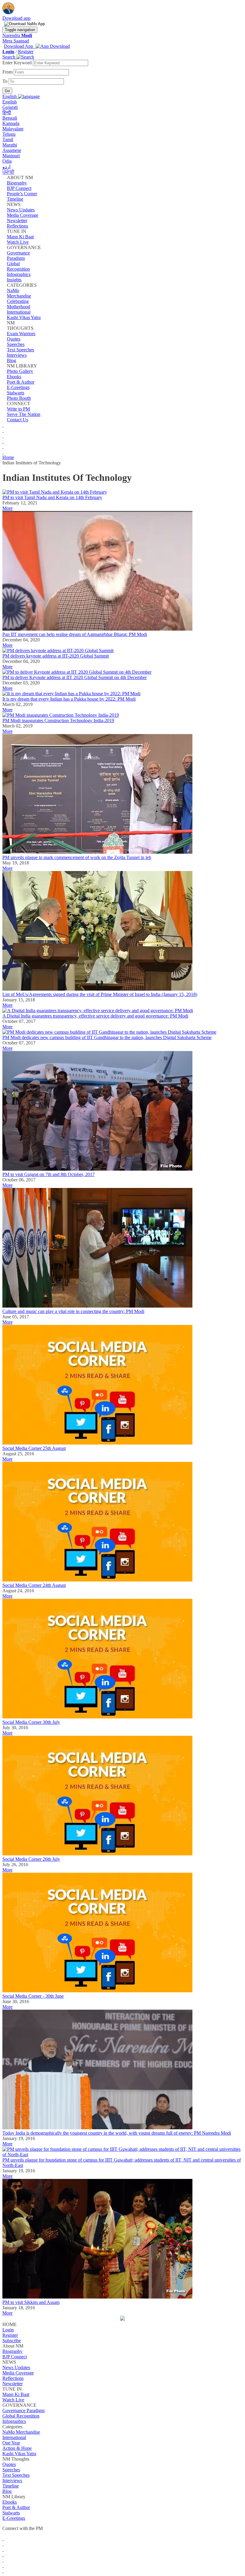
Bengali (10, 118)
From (8, 72)
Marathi (10, 145)
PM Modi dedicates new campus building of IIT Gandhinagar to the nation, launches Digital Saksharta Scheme (107, 1037)
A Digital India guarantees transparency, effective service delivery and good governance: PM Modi (95, 1016)
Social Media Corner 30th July (31, 1722)
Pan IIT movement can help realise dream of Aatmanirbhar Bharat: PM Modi (75, 634)
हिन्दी (7, 113)
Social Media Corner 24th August (34, 1585)
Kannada (11, 123)
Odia (7, 161)
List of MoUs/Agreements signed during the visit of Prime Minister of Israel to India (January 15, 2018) (100, 994)
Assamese (12, 150)
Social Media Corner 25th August (34, 1448)
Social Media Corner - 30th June (33, 1996)
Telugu (9, 134)
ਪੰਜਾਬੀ (8, 172)
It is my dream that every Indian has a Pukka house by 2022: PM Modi (69, 699)
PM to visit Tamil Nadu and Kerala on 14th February (52, 497)
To (6, 81)
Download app (16, 18)
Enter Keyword (18, 63)
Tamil (8, 139)
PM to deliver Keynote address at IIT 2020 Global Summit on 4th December (75, 677)
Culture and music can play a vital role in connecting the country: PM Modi (73, 1311)
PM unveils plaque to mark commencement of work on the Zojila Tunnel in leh (77, 857)
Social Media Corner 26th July (31, 1859)
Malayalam (13, 129)
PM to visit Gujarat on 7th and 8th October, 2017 (49, 1174)
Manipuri (11, 156)
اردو (6, 167)
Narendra (17, 35)
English (10, 102)
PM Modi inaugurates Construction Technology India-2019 (58, 720)
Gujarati (10, 107)
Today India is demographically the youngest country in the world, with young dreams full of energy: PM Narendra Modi (117, 2133)
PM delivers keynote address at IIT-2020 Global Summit (56, 656)
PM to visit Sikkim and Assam (31, 2302)
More (7, 508)
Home (8, 457)
